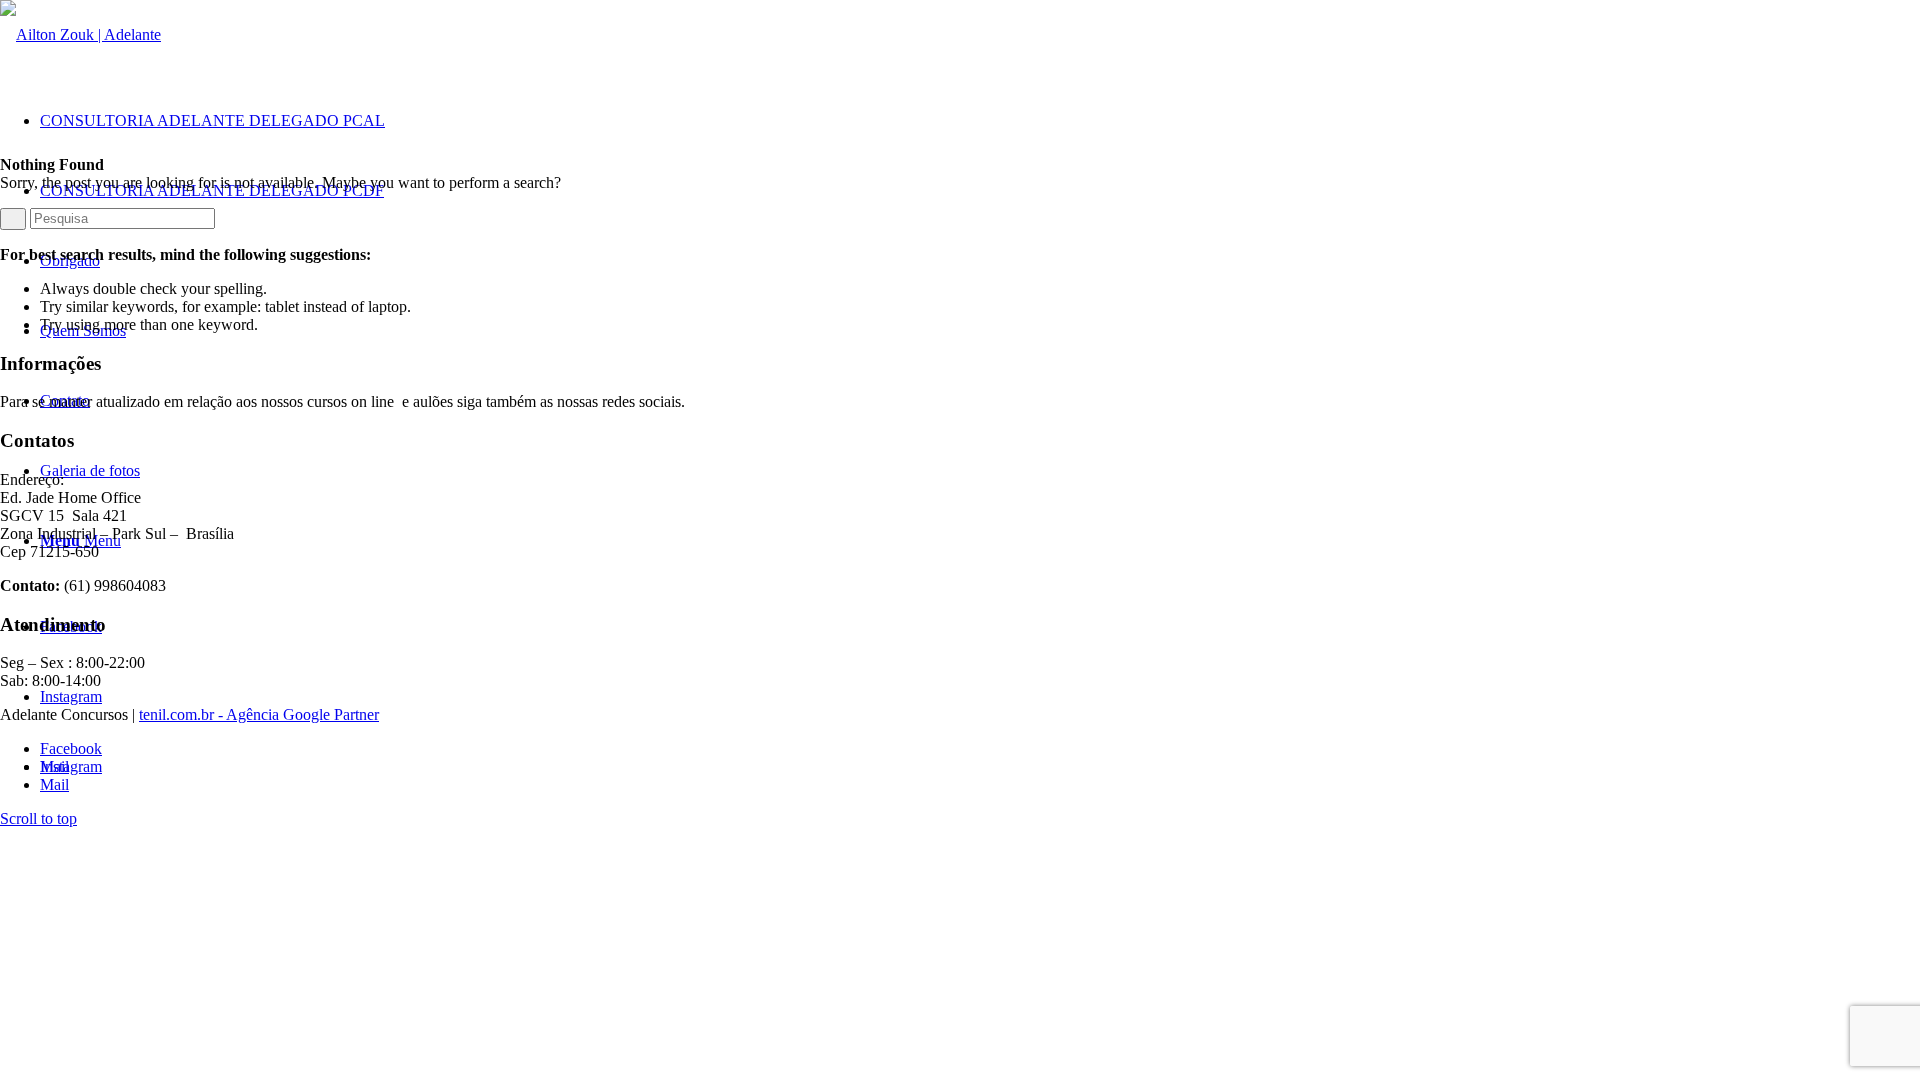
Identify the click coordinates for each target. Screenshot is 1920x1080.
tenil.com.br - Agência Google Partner (259, 714)
